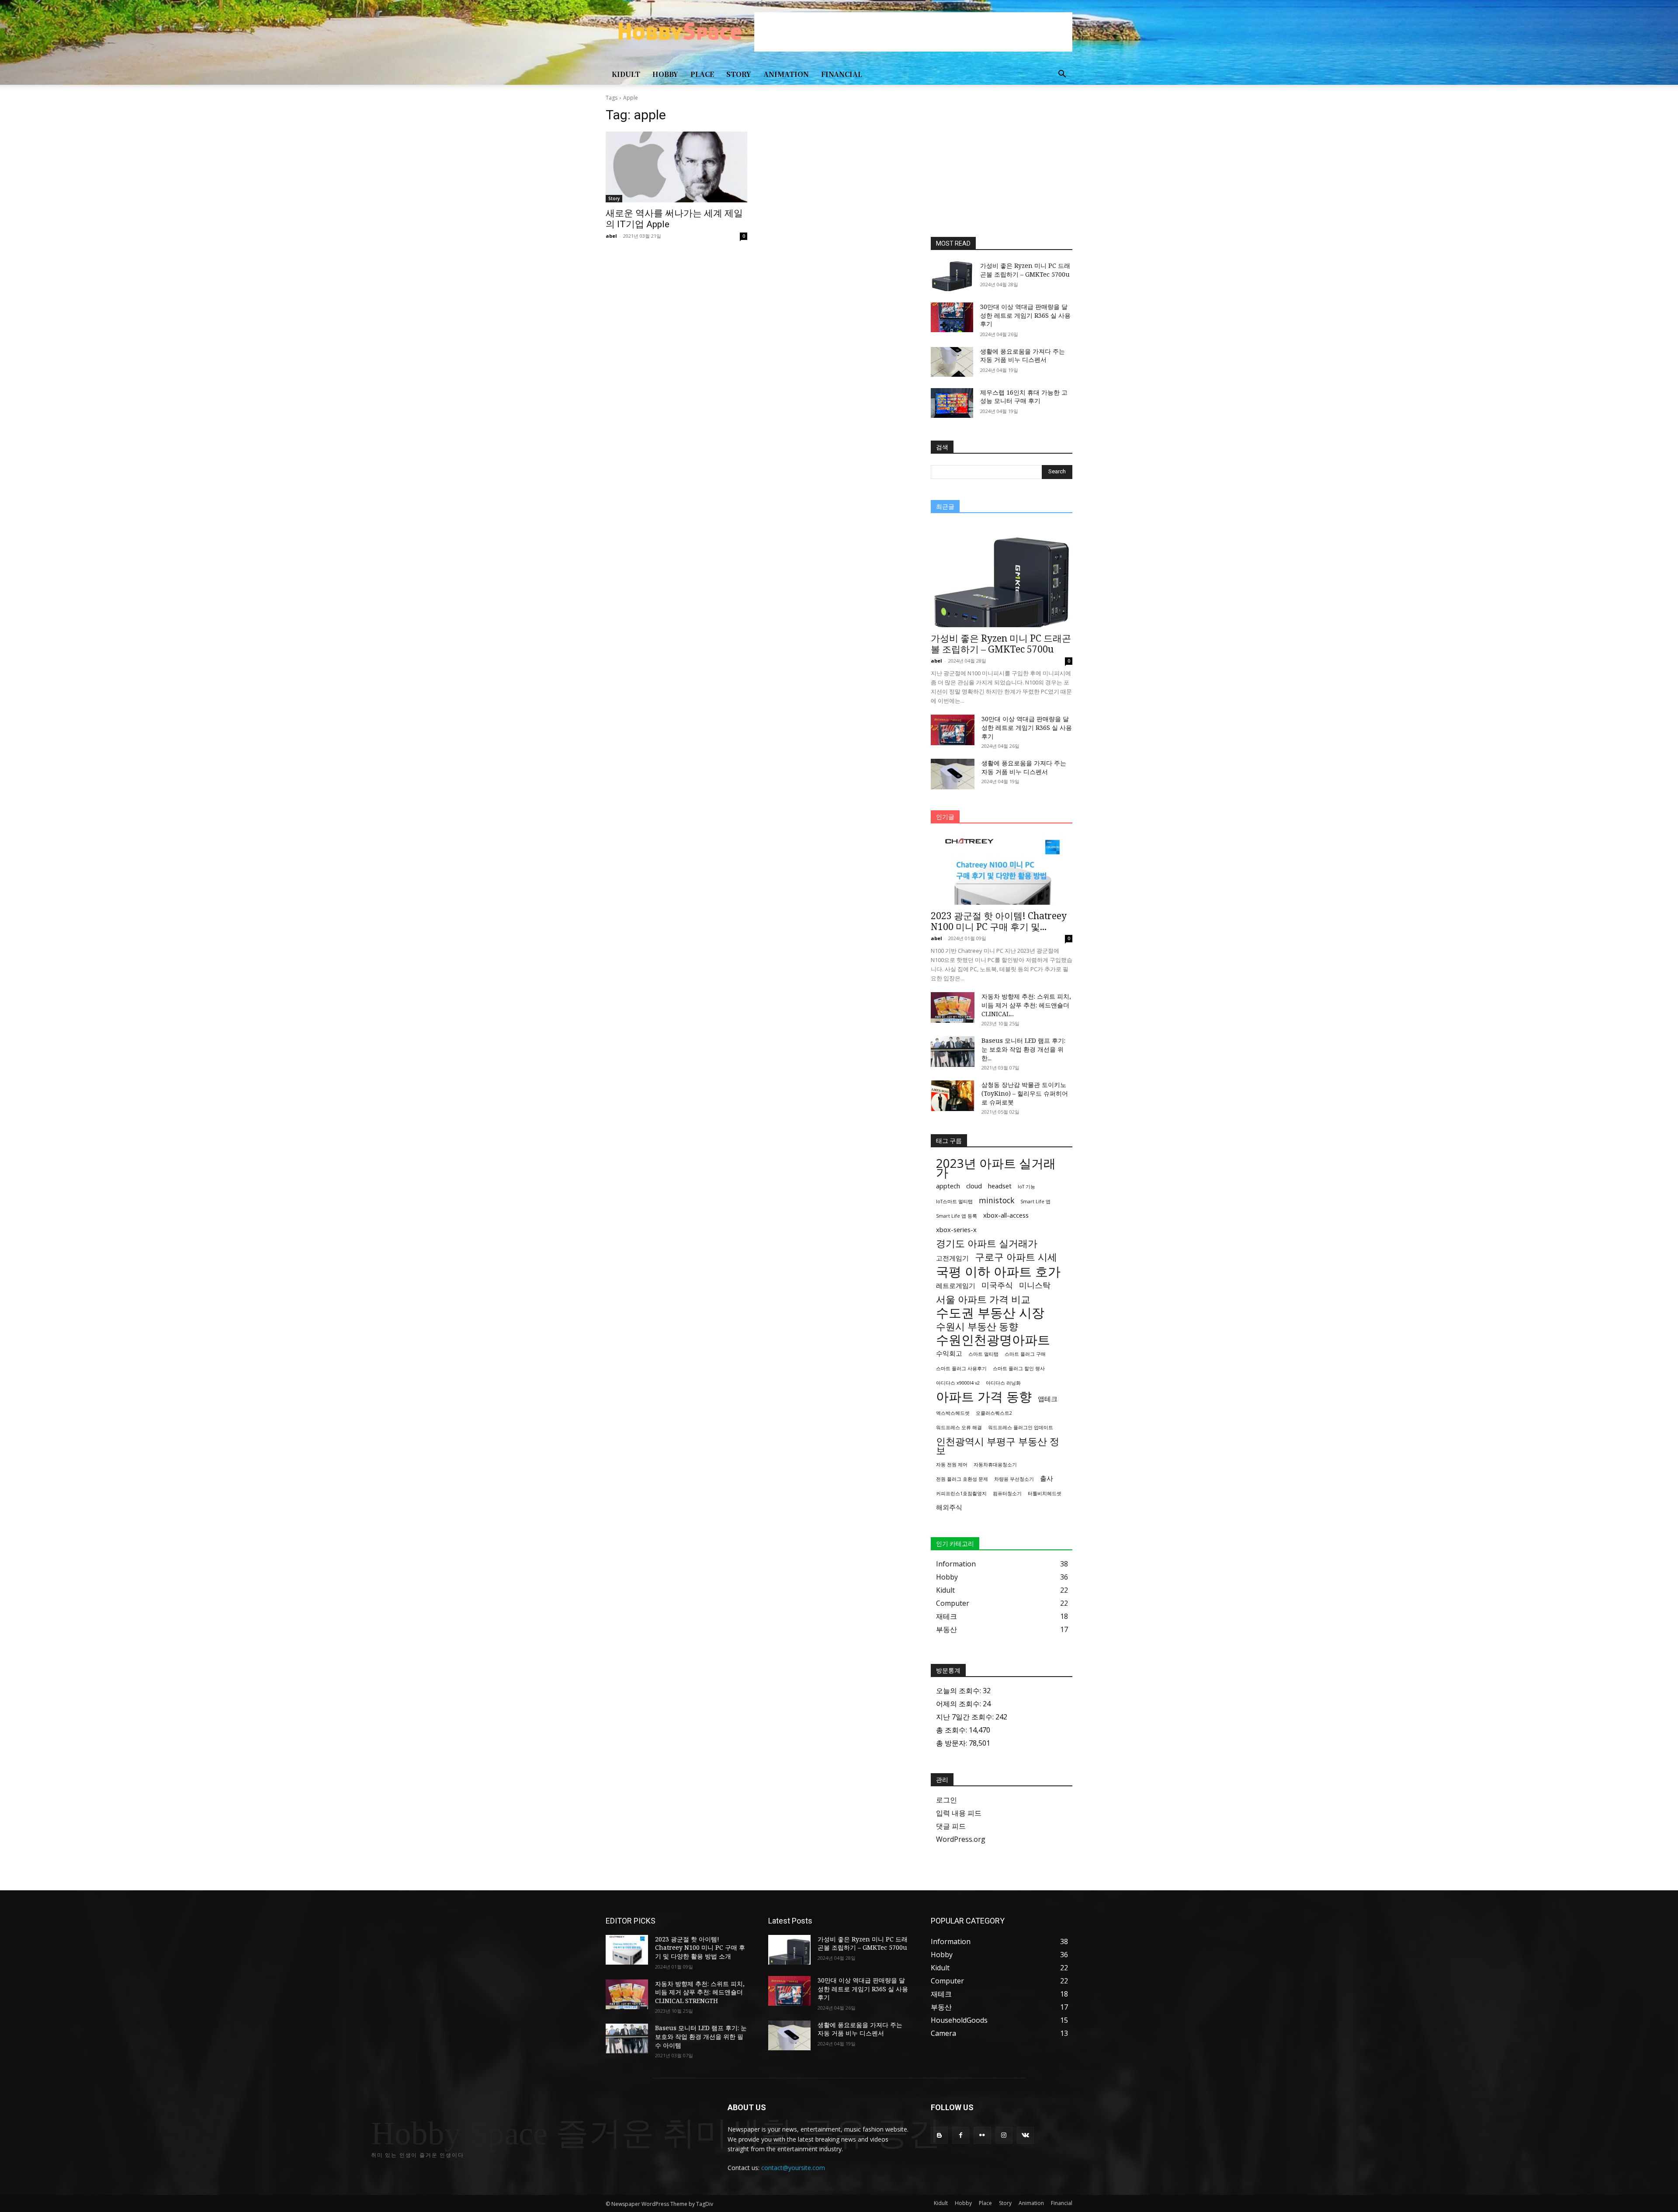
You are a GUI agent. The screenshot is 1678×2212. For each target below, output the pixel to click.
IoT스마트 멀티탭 (954, 1201)
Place (702, 74)
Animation (786, 74)
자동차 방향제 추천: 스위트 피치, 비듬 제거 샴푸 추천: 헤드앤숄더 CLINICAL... (1026, 1005)
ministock (997, 1200)
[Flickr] (982, 2135)
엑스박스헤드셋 (953, 1413)
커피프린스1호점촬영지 (961, 1493)
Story (739, 74)
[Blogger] (939, 2135)
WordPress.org (961, 1839)
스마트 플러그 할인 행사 (1019, 1368)
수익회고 (949, 1353)
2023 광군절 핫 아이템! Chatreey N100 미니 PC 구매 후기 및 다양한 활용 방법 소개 (700, 1948)
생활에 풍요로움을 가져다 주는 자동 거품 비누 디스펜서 (1023, 356)
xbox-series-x (956, 1229)
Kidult (626, 74)
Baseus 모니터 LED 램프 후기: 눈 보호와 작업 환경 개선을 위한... (1023, 1049)
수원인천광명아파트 (993, 1340)
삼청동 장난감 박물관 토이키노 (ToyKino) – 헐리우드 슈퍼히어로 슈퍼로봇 (1025, 1093)
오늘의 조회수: (959, 1691)
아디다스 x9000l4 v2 (958, 1383)
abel (611, 236)
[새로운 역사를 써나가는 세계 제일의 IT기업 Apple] (676, 167)
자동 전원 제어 (952, 1465)
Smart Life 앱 (1035, 1201)
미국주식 (997, 1285)
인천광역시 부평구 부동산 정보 (998, 1446)
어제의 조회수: (959, 1704)
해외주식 (949, 1507)
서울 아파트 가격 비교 (983, 1299)
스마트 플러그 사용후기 (961, 1368)
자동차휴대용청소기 (995, 1465)
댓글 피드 (951, 1826)
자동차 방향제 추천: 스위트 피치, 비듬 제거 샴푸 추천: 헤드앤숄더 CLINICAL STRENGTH (700, 1992)
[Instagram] (1004, 2135)
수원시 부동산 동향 (977, 1326)
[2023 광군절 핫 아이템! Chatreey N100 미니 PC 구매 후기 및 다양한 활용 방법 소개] (1002, 870)
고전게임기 (952, 1258)
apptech (948, 1186)
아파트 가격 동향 (984, 1397)
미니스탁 (1035, 1285)
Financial (842, 74)
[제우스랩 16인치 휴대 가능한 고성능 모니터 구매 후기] (952, 403)
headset (1000, 1186)
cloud (974, 1186)
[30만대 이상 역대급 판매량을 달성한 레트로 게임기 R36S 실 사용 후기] (952, 317)
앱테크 (1048, 1399)
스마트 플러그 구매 (1025, 1354)
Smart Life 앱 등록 (957, 1216)
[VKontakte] (1025, 2135)
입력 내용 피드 (959, 1813)
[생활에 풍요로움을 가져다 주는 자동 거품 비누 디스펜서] (952, 362)
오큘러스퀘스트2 (994, 1413)
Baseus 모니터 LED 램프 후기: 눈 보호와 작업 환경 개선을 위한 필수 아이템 (701, 2036)
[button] (1062, 75)
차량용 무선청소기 (1014, 1479)
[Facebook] (961, 2135)
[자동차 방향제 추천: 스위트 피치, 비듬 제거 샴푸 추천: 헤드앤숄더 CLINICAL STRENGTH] (953, 1007)
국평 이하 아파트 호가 (998, 1272)
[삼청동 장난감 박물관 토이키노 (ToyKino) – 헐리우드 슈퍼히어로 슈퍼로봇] (953, 1096)
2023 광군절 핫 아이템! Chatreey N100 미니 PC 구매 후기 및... (999, 921)
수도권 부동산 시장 (990, 1313)
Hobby (665, 74)
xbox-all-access (1006, 1215)
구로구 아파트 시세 (1016, 1257)
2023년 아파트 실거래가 (996, 1168)
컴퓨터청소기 (1007, 1493)
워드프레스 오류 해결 (959, 1427)
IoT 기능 (1026, 1187)
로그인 (946, 1800)
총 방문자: (952, 1743)
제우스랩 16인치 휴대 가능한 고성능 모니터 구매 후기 (1024, 397)
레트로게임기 (956, 1285)
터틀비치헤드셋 (1045, 1493)
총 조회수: (952, 1730)
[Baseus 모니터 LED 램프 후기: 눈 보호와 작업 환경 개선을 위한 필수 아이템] (953, 1052)
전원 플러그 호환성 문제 (962, 1479)
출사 (1047, 1478)
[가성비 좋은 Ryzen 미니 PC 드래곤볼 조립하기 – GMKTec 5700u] (952, 276)
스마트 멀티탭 (983, 1354)
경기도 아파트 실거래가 (987, 1243)
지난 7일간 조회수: (966, 1717)
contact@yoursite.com (793, 2168)
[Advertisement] (913, 32)
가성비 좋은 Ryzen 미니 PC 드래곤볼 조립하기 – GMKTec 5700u (1025, 270)
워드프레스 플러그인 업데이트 (1021, 1427)
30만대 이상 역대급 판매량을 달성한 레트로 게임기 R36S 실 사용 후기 (1025, 315)
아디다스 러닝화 (1003, 1383)
